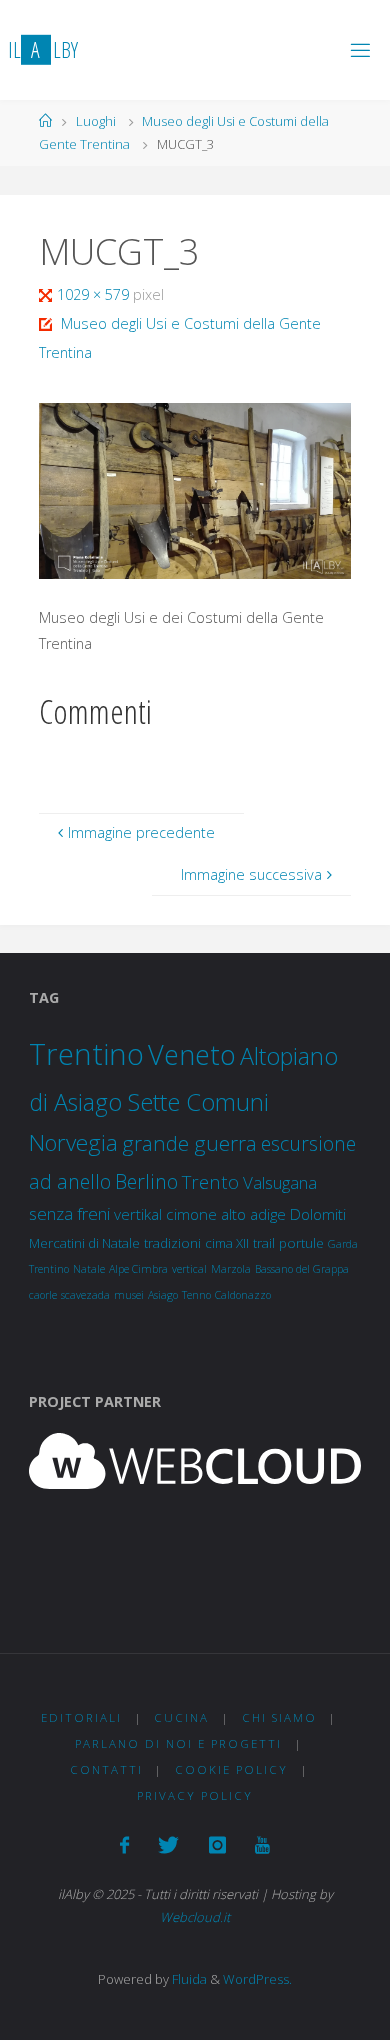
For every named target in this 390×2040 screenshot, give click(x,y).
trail (264, 1243)
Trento (210, 1181)
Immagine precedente (141, 832)
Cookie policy (231, 1769)
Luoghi (96, 121)
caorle (43, 1295)
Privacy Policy (195, 1795)
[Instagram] (217, 1845)
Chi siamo (279, 1717)
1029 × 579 (95, 294)
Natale (89, 1269)
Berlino (146, 1181)
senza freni (69, 1213)
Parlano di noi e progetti (178, 1743)
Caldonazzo (243, 1295)
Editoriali (81, 1717)
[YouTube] (262, 1845)
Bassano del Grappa (302, 1269)
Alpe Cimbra (138, 1269)
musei (129, 1295)
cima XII (227, 1243)
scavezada (85, 1295)
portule (301, 1243)
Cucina (181, 1717)
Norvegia (73, 1142)
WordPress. (257, 1979)
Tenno (196, 1295)
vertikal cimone (165, 1214)
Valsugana (280, 1182)
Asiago (163, 1295)
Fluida (188, 1979)
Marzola (231, 1269)
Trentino (86, 1054)
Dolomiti (318, 1214)
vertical (189, 1269)
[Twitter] (168, 1845)
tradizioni (172, 1243)
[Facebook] (124, 1845)
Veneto (192, 1054)
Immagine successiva (251, 874)
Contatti (106, 1769)
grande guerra (189, 1143)
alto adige (253, 1214)
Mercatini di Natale (84, 1243)
